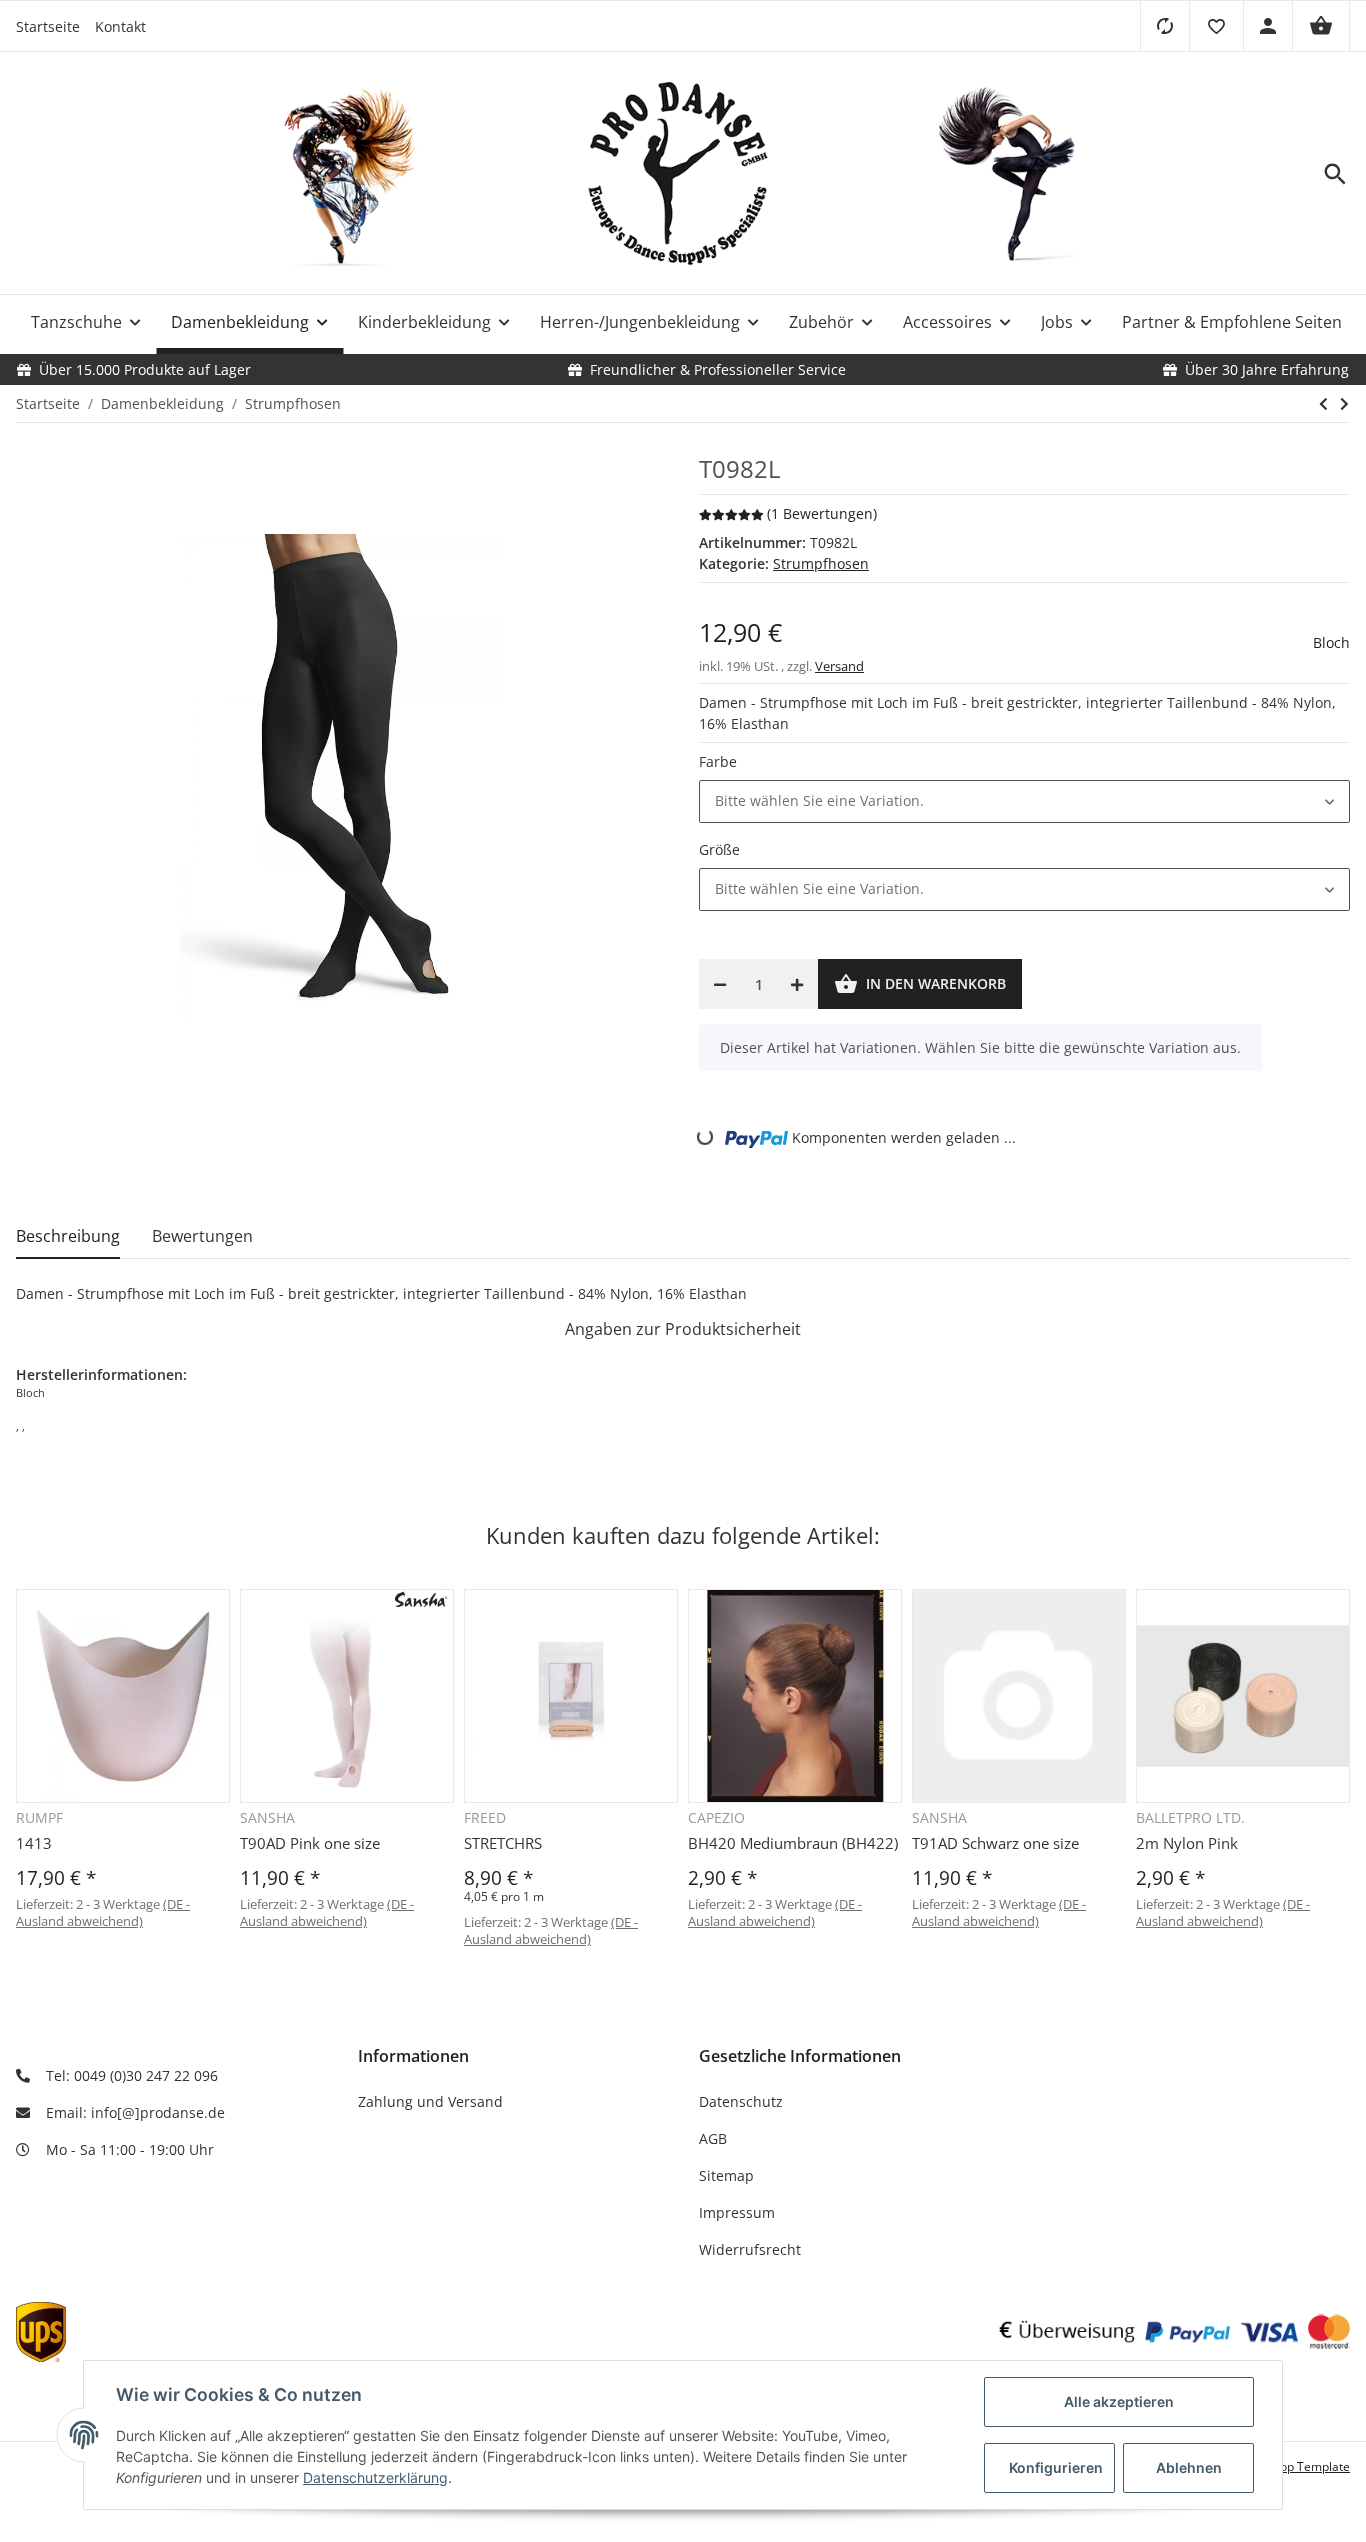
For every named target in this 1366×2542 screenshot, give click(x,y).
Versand (839, 666)
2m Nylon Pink (1187, 1843)
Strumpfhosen (821, 563)
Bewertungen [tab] (202, 1236)
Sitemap (726, 2175)
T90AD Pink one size (310, 1843)
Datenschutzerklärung (375, 2477)
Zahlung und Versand (430, 2101)
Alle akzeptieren (1119, 2401)
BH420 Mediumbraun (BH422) (793, 1843)
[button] (1216, 26)
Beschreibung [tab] (68, 1236)
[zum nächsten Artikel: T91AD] (1344, 404)
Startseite (48, 26)
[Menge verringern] (720, 984)
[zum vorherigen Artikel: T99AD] (1323, 404)
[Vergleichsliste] (1164, 26)
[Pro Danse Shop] (683, 174)
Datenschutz (741, 2101)
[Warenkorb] (1321, 26)
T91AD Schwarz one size (995, 1843)
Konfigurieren (1056, 2467)
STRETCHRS (503, 1843)
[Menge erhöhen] (797, 984)
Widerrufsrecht (750, 2249)
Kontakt (120, 26)
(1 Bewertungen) (822, 513)
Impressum (737, 2212)
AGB (713, 2138)
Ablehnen (1189, 2467)
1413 (34, 1843)
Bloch (1331, 642)
